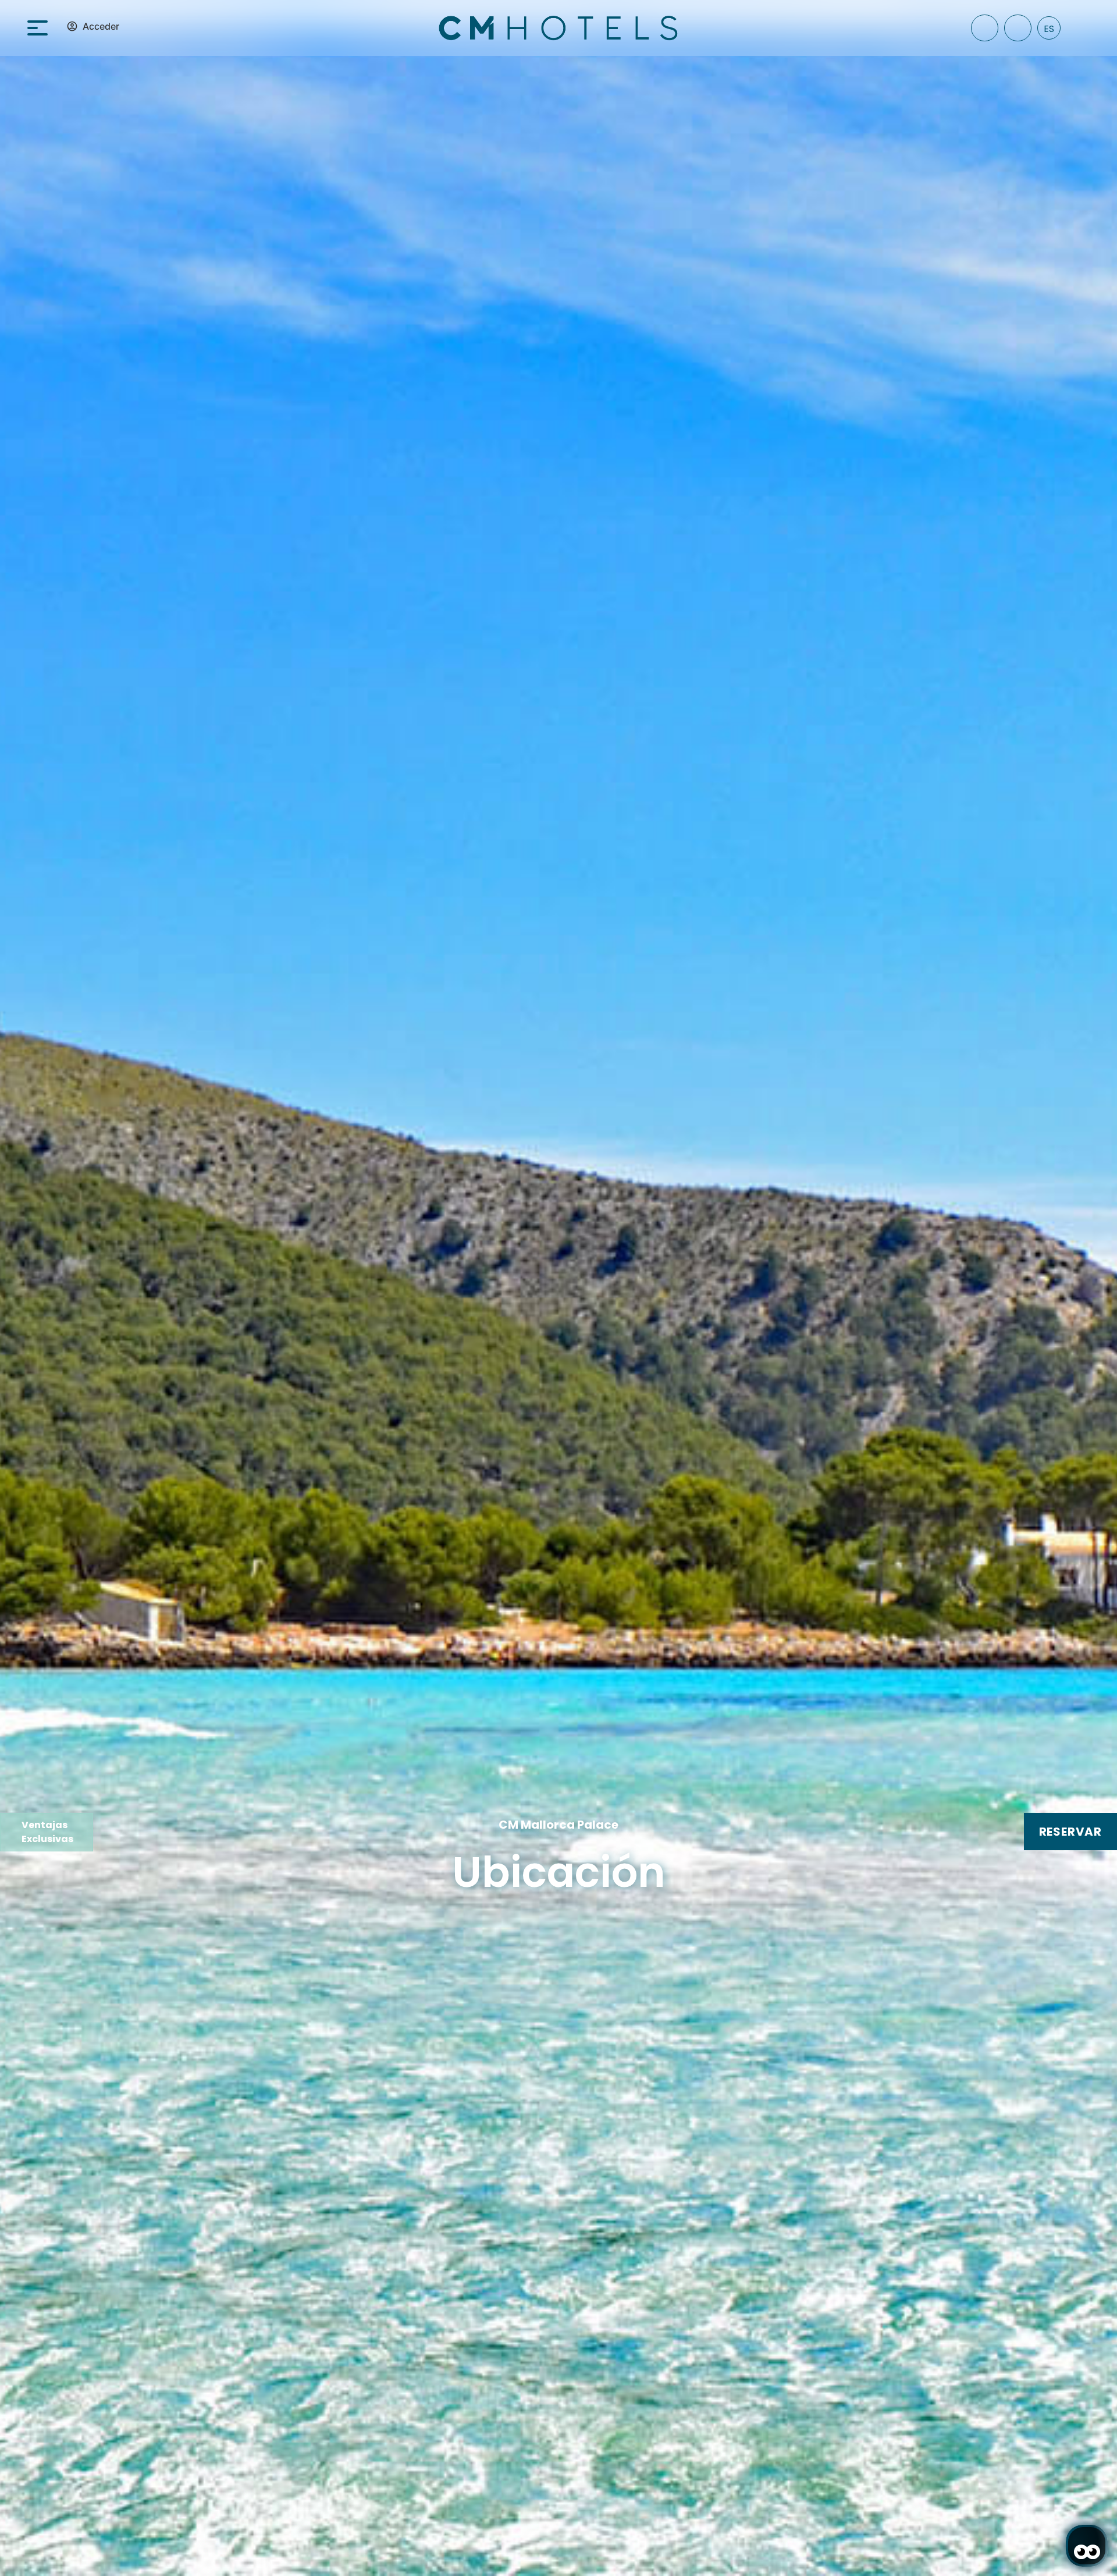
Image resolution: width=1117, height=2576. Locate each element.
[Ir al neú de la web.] (45, 27)
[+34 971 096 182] (1018, 28)
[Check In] (985, 28)
